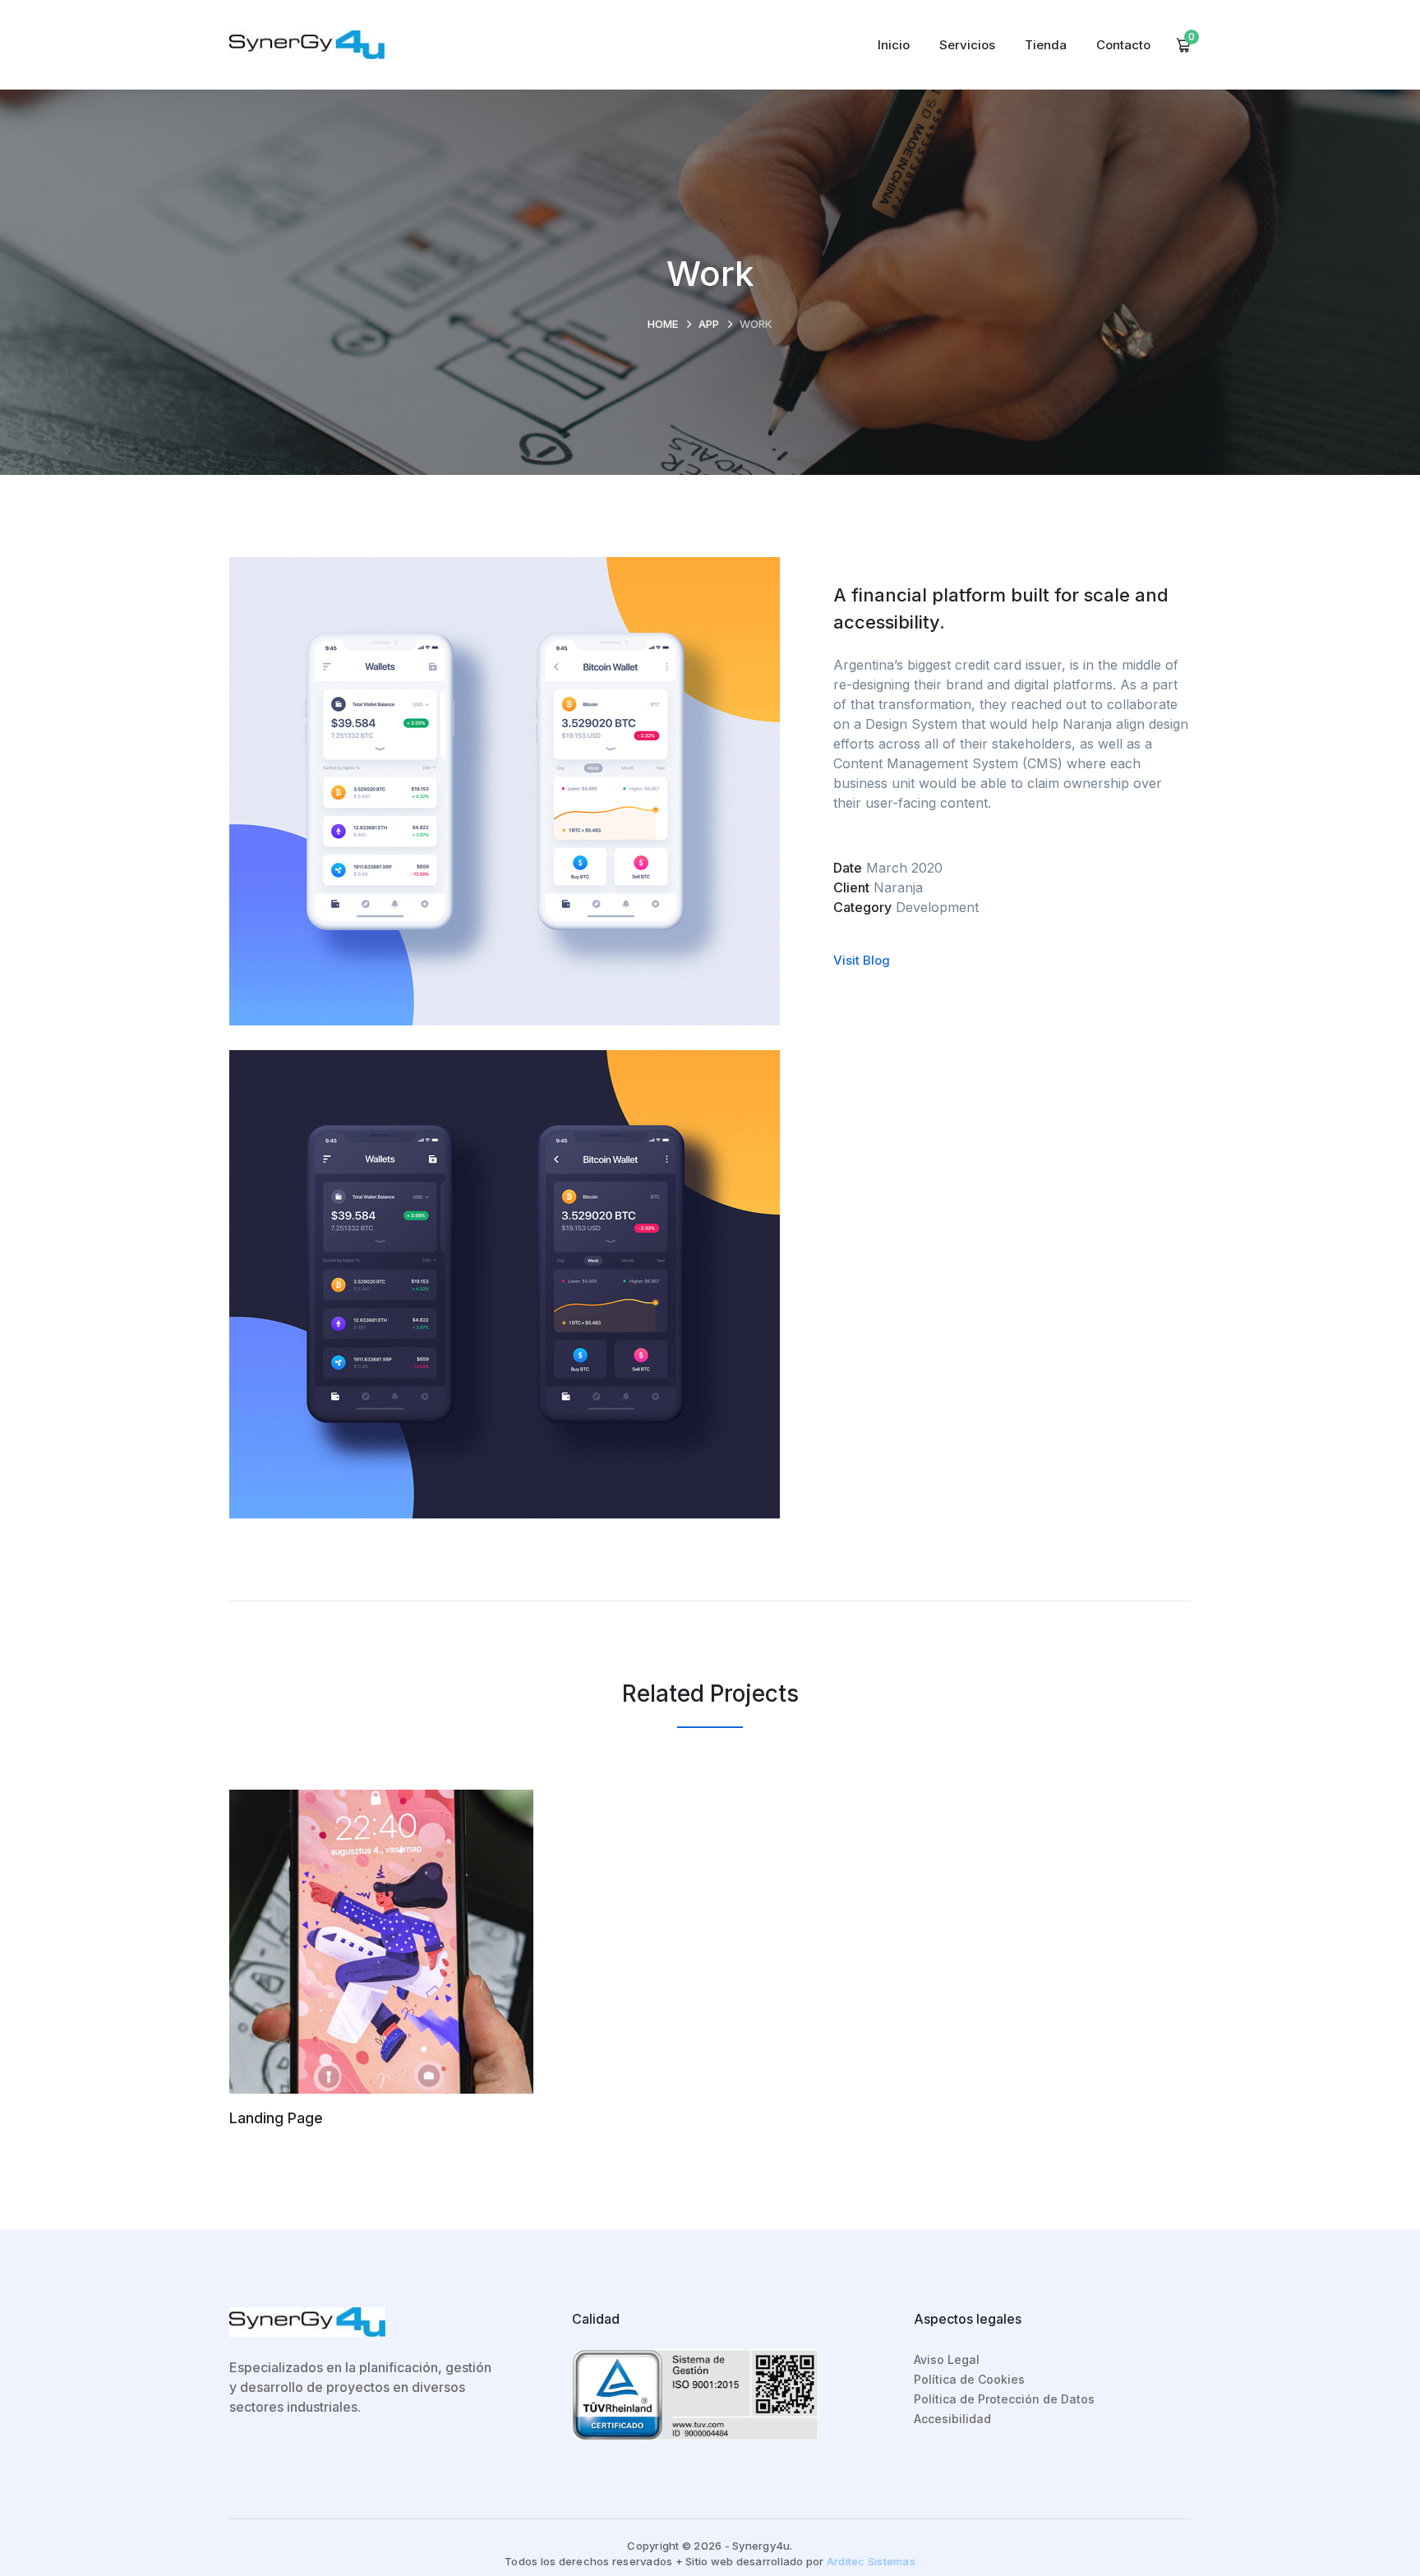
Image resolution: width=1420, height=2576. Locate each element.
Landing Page (276, 2118)
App (709, 324)
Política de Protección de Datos (1004, 2399)
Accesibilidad (952, 2419)
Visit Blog (862, 960)
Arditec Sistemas (871, 2561)
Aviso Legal (947, 2359)
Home (663, 324)
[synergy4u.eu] (307, 44)
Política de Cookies (969, 2379)
